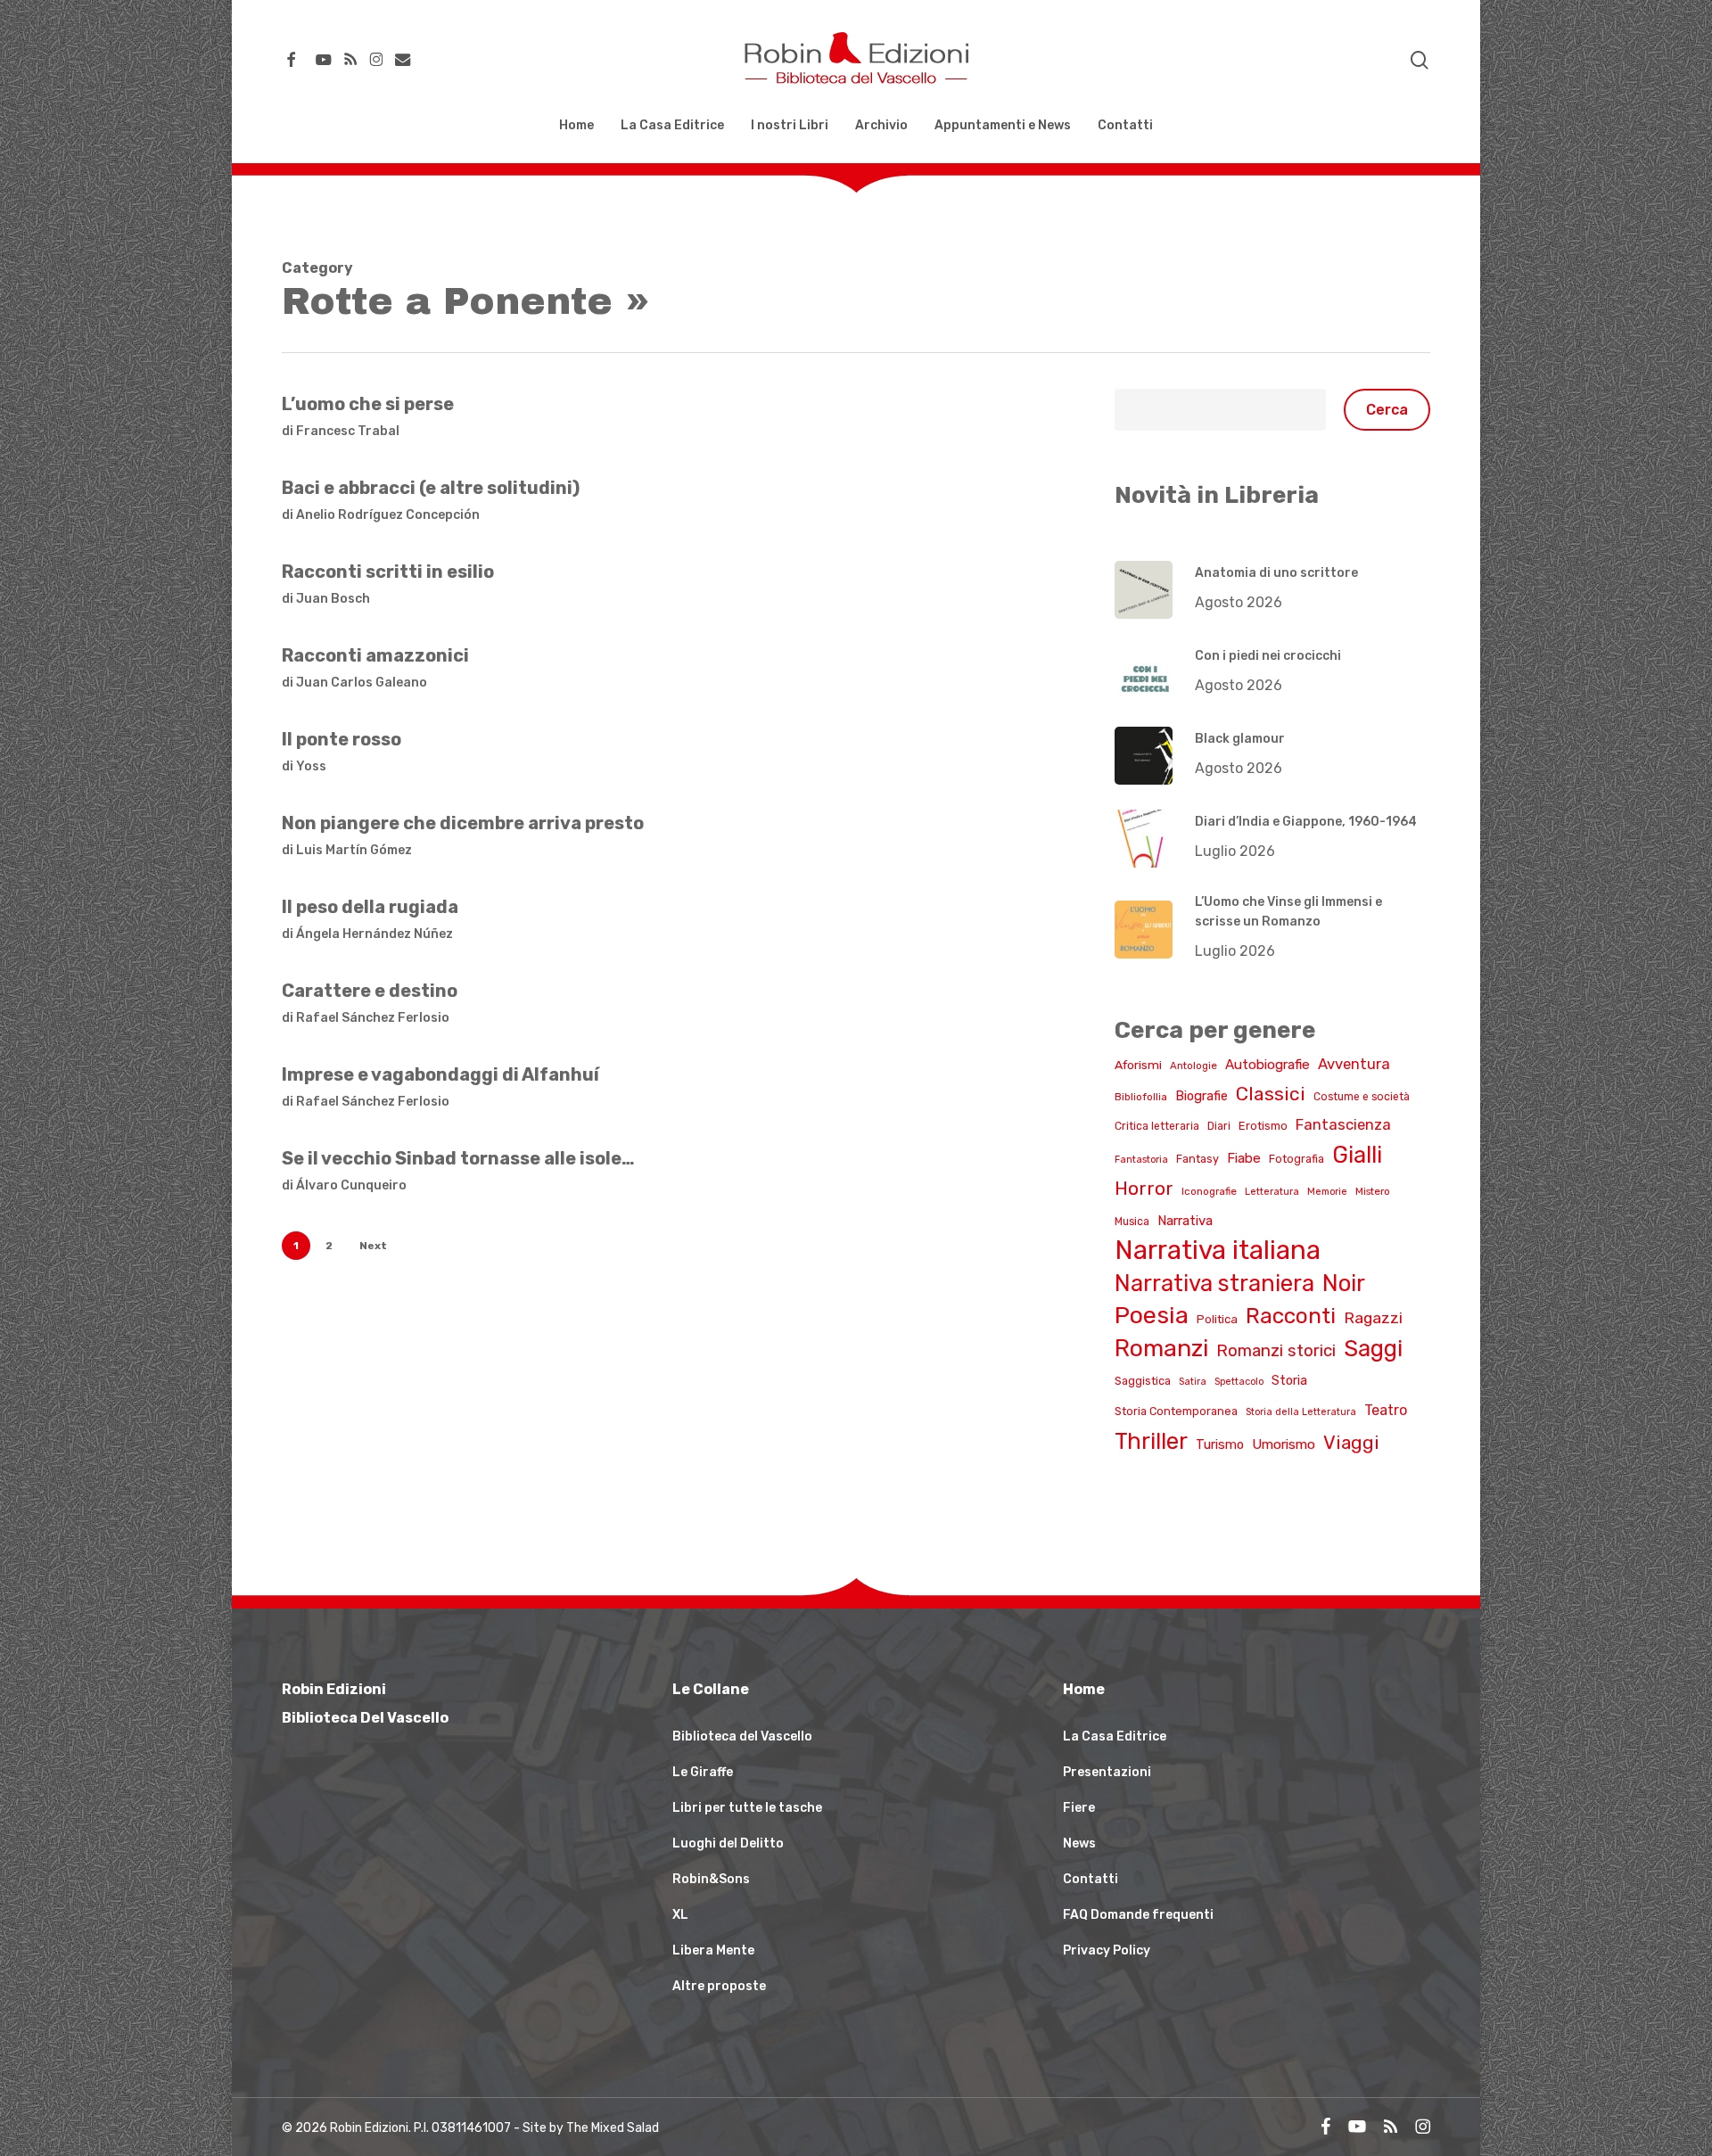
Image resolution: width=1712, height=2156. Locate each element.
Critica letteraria (1157, 1126)
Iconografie (1209, 1191)
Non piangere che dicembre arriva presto (463, 823)
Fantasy (1198, 1159)
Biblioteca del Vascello (742, 1736)
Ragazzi (1373, 1317)
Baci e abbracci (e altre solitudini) (431, 488)
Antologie (1193, 1066)
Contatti (1091, 1879)
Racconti (1291, 1316)
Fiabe (1244, 1158)
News (1079, 1843)
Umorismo (1284, 1444)
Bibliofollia (1141, 1097)
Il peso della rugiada (370, 907)
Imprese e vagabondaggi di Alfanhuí (440, 1074)
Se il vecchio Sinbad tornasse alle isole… (458, 1158)
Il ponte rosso (342, 739)
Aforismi (1138, 1065)
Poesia (1152, 1315)
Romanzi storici (1276, 1351)
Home (1084, 1689)
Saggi (1373, 1348)
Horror (1144, 1189)
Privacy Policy (1107, 1950)
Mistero (1373, 1191)
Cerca (1387, 410)
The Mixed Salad (613, 2128)
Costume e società (1362, 1097)
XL (680, 1915)
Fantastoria (1141, 1160)
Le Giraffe (703, 1772)
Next (373, 1246)
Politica (1217, 1319)
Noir (1344, 1283)
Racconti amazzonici (375, 655)
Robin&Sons (711, 1879)
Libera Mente (713, 1950)
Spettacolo (1239, 1382)
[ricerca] (1420, 60)
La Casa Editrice (1115, 1736)
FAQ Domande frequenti (1138, 1915)
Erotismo (1263, 1126)
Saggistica (1143, 1381)
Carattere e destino (370, 991)
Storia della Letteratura (1301, 1412)
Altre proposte (719, 1986)
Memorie (1327, 1192)
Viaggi (1351, 1442)
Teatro (1386, 1410)
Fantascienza (1343, 1125)
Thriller (1151, 1441)
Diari (1219, 1126)
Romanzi (1161, 1348)
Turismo (1220, 1444)
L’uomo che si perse (368, 404)
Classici (1271, 1094)
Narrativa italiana (1218, 1250)
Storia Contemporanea (1176, 1411)
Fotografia (1296, 1159)
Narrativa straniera (1214, 1283)
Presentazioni (1107, 1772)
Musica (1132, 1222)
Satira (1193, 1382)
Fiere (1079, 1808)
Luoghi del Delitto (728, 1843)
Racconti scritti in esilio (388, 572)
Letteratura (1272, 1192)
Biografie (1202, 1096)
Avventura (1354, 1064)
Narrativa (1185, 1221)
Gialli (1357, 1155)
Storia (1289, 1381)
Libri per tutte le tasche (747, 1808)
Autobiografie (1268, 1065)
